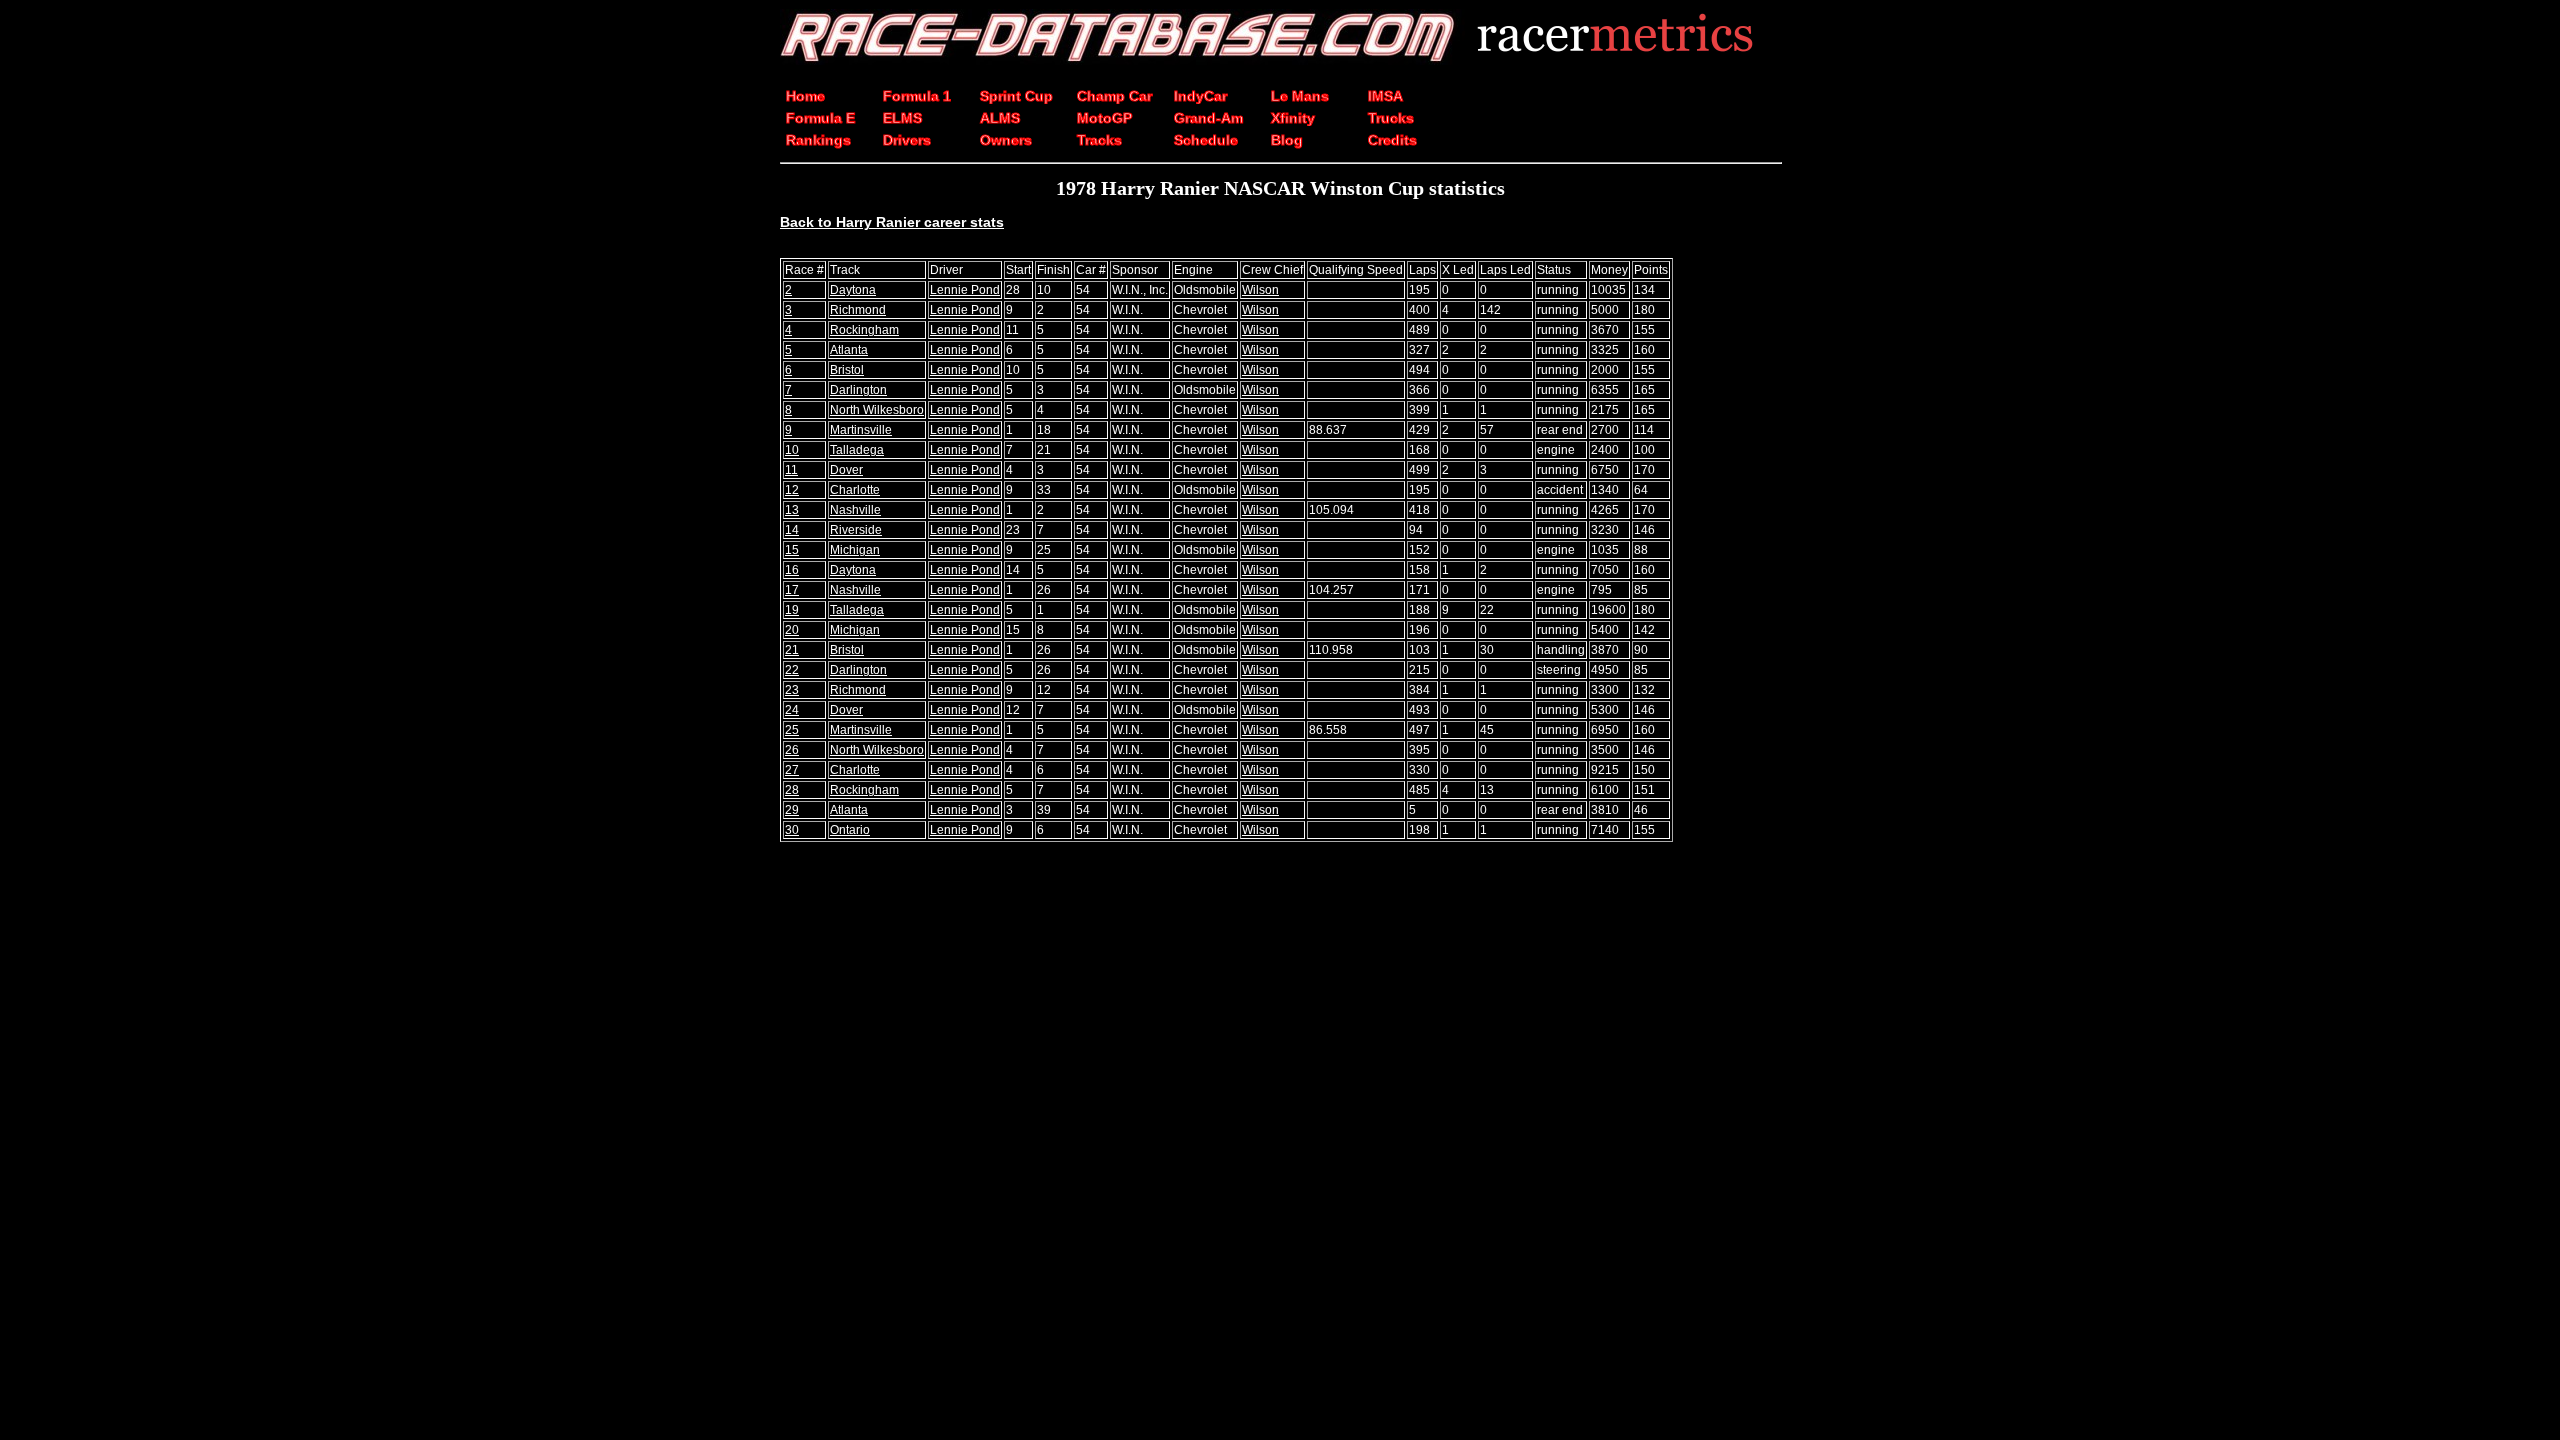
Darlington (858, 390)
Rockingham (864, 330)
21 (792, 650)
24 (792, 710)
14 (792, 530)
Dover (846, 470)
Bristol (847, 370)
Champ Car (1114, 96)
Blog (1287, 140)
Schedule (1206, 140)
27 (792, 770)
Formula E (820, 118)
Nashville (855, 510)
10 (792, 450)
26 (792, 750)
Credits (1392, 140)
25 (792, 730)
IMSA (1385, 96)
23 (792, 690)
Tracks (1099, 140)
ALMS (1000, 118)
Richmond (858, 310)
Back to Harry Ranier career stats (892, 222)
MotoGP (1104, 118)
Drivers (907, 140)
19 (792, 610)
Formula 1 (917, 96)
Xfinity (1293, 118)
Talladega (857, 450)
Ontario (850, 830)
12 (792, 490)
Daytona (853, 290)
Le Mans (1300, 96)
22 (792, 670)
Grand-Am (1208, 118)
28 (792, 790)
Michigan (855, 550)
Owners (1006, 140)
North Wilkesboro (877, 410)
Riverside (856, 530)
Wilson (1260, 290)
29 (792, 810)
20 (792, 630)
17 (792, 590)
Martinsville (861, 430)
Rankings (818, 140)
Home (805, 96)
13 (792, 510)
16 (792, 570)
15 (792, 550)
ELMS (902, 118)
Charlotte (855, 490)
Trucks (1391, 118)
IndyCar (1200, 96)
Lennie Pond (965, 290)
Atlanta (849, 350)
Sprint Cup (1016, 96)
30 (792, 830)
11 (791, 470)
